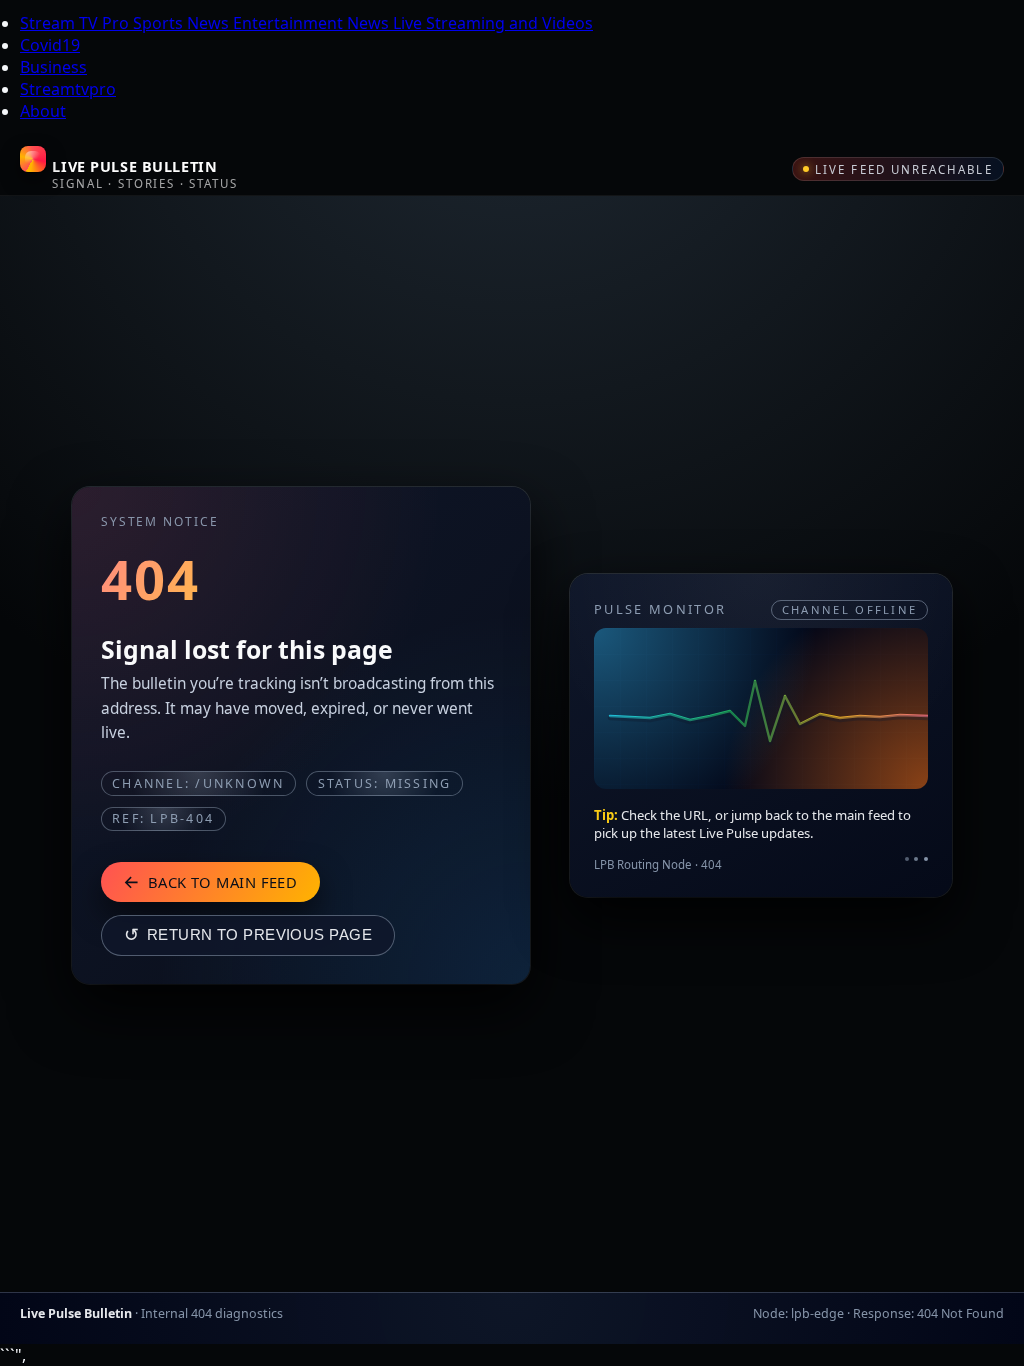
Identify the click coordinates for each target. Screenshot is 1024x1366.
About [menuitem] (43, 111)
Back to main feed (210, 881)
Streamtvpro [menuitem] (68, 89)
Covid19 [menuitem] (50, 45)
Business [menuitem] (53, 67)
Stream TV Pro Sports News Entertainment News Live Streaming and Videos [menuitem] (306, 23)
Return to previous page (248, 935)
